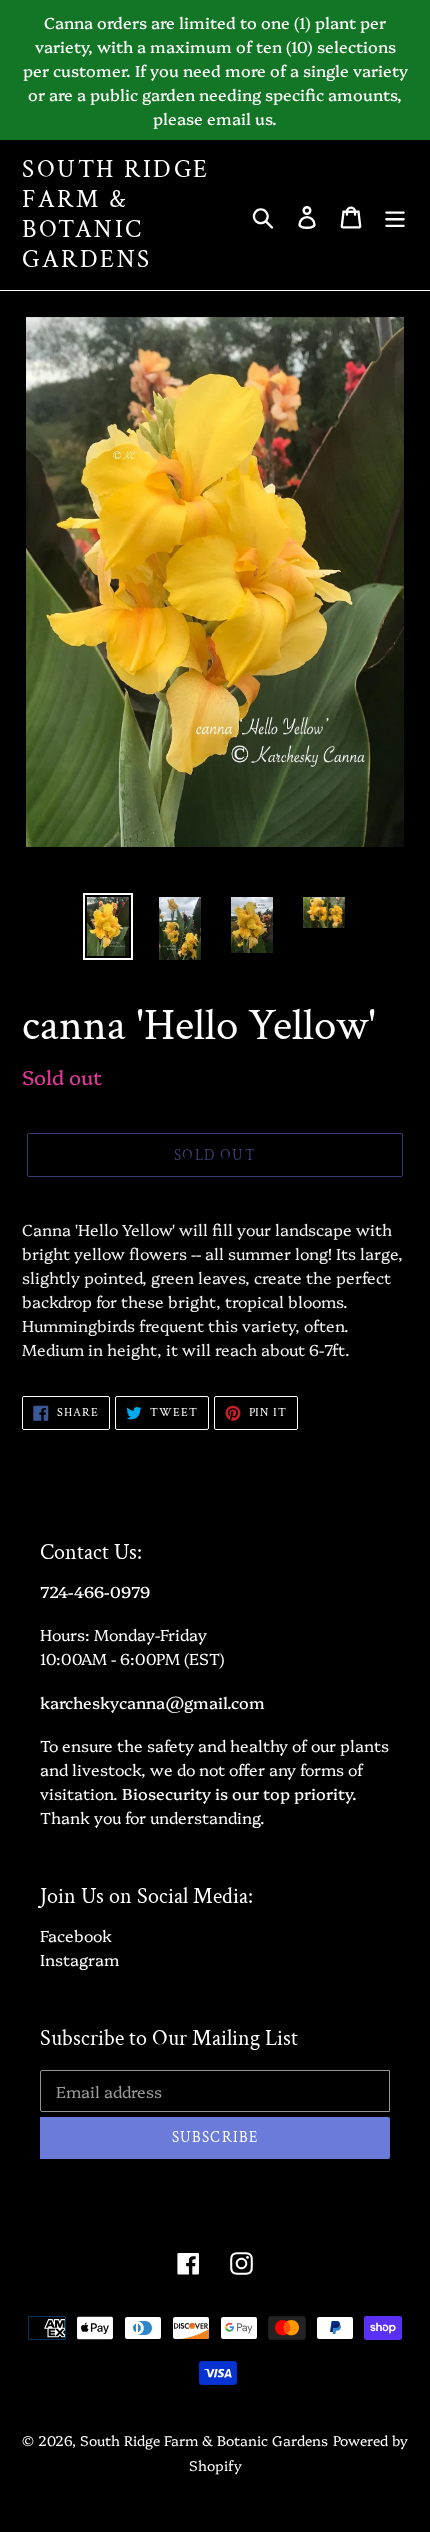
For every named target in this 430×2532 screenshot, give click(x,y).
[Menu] (395, 214)
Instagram (79, 1959)
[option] (108, 926)
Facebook (76, 1935)
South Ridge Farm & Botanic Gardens (116, 215)
